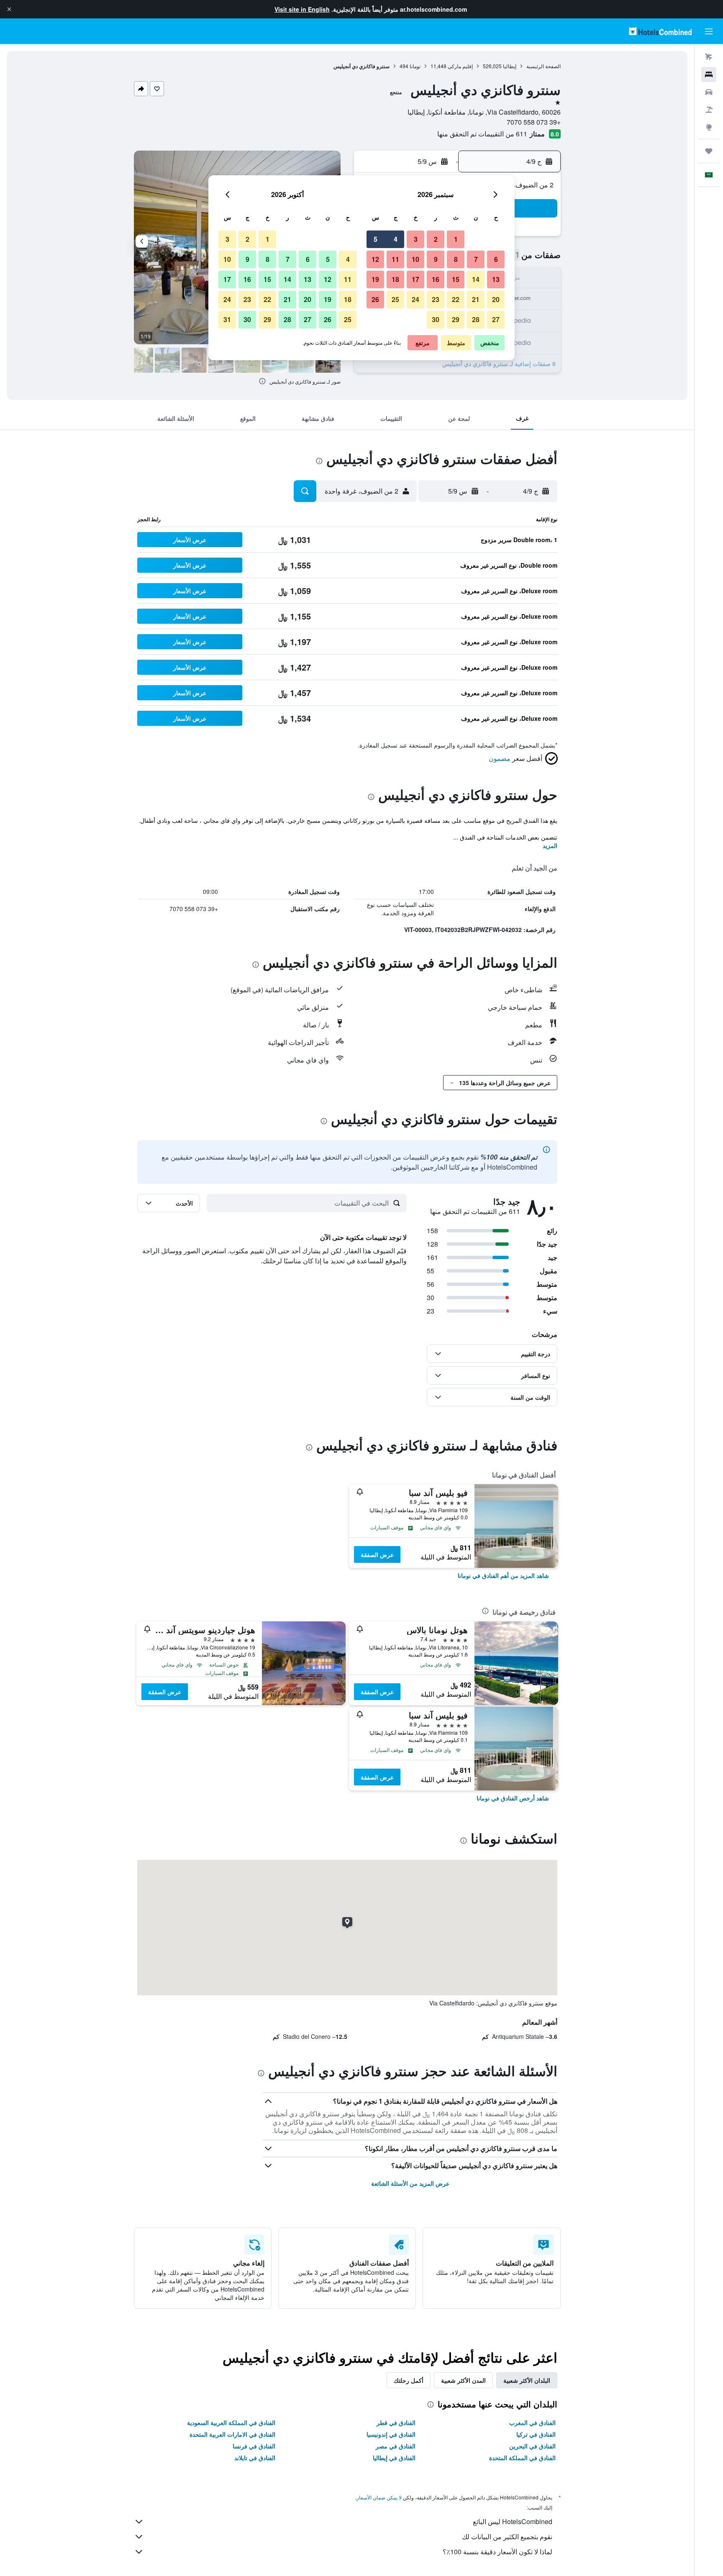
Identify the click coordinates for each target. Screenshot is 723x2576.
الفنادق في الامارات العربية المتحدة (232, 2434)
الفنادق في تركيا (536, 2434)
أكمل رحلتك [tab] (409, 2380)
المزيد (550, 845)
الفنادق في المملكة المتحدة (522, 2458)
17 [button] (415, 279)
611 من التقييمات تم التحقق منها (482, 134)
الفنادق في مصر (396, 2446)
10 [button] (415, 259)
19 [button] (375, 279)
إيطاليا (510, 66)
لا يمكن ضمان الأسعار (379, 2497)
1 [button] (456, 239)
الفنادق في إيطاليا (394, 2458)
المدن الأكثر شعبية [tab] (463, 2380)
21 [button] (476, 299)
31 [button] (227, 319)
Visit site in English (302, 9)
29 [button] (456, 319)
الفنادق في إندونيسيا (391, 2434)
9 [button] (436, 259)
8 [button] (456, 259)
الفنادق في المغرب (532, 2422)
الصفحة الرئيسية (544, 66)
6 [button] (496, 259)
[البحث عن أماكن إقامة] (709, 74)
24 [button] (415, 299)
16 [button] (436, 279)
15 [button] (456, 279)
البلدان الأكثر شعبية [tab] (527, 2380)
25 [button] (395, 299)
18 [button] (395, 279)
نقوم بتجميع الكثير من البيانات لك (507, 2536)
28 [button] (476, 319)
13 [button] (496, 279)
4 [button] (396, 239)
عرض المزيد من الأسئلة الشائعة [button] (410, 2183)
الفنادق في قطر (396, 2422)
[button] (9, 9)
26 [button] (375, 299)
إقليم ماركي (460, 66)
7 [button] (476, 259)
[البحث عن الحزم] (709, 110)
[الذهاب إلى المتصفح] (709, 127)
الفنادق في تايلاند (255, 2458)
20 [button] (496, 299)
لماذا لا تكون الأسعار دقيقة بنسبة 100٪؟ (497, 2552)
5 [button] (376, 239)
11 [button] (395, 259)
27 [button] (496, 319)
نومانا (415, 66)
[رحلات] (709, 151)
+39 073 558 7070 (534, 122)
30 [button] (436, 319)
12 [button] (375, 259)
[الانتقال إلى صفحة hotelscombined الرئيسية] (660, 31)
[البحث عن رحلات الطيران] (709, 57)
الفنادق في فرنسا (254, 2446)
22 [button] (456, 299)
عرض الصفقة (377, 1554)
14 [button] (476, 279)
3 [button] (416, 239)
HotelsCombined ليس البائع (513, 2521)
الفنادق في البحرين (532, 2446)
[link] (503, 1575)
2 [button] (436, 239)
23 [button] (436, 299)
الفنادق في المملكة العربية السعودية (231, 2422)
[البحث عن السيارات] (709, 92)
